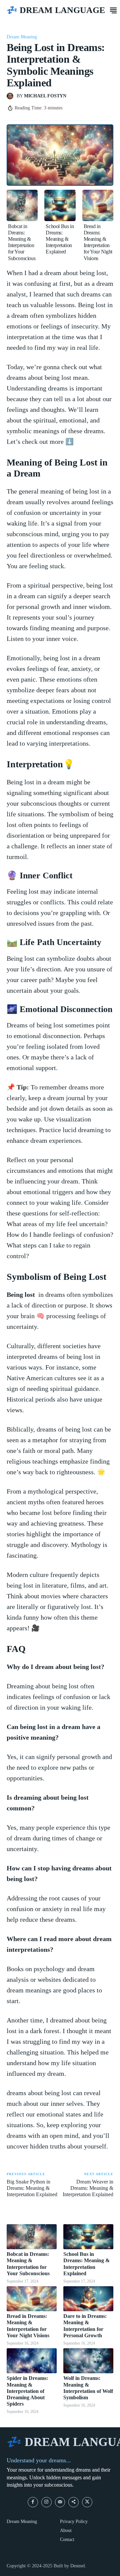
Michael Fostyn (45, 96)
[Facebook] (33, 2502)
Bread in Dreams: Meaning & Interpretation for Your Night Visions (98, 242)
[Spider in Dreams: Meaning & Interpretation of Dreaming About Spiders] (32, 2361)
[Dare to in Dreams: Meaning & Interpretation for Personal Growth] (88, 2299)
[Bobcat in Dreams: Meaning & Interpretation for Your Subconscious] (22, 205)
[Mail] (60, 2502)
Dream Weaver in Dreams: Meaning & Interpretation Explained (88, 2188)
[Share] (73, 2502)
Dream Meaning (22, 37)
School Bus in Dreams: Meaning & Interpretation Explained (60, 239)
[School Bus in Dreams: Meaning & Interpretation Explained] (60, 205)
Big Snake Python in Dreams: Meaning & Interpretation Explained (32, 2188)
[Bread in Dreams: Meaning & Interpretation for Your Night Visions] (98, 205)
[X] (87, 2502)
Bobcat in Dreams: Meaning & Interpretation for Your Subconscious (22, 242)
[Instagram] (46, 2502)
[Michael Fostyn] (12, 96)
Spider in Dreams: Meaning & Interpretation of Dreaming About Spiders (27, 2391)
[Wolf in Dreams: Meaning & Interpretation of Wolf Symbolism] (88, 2361)
